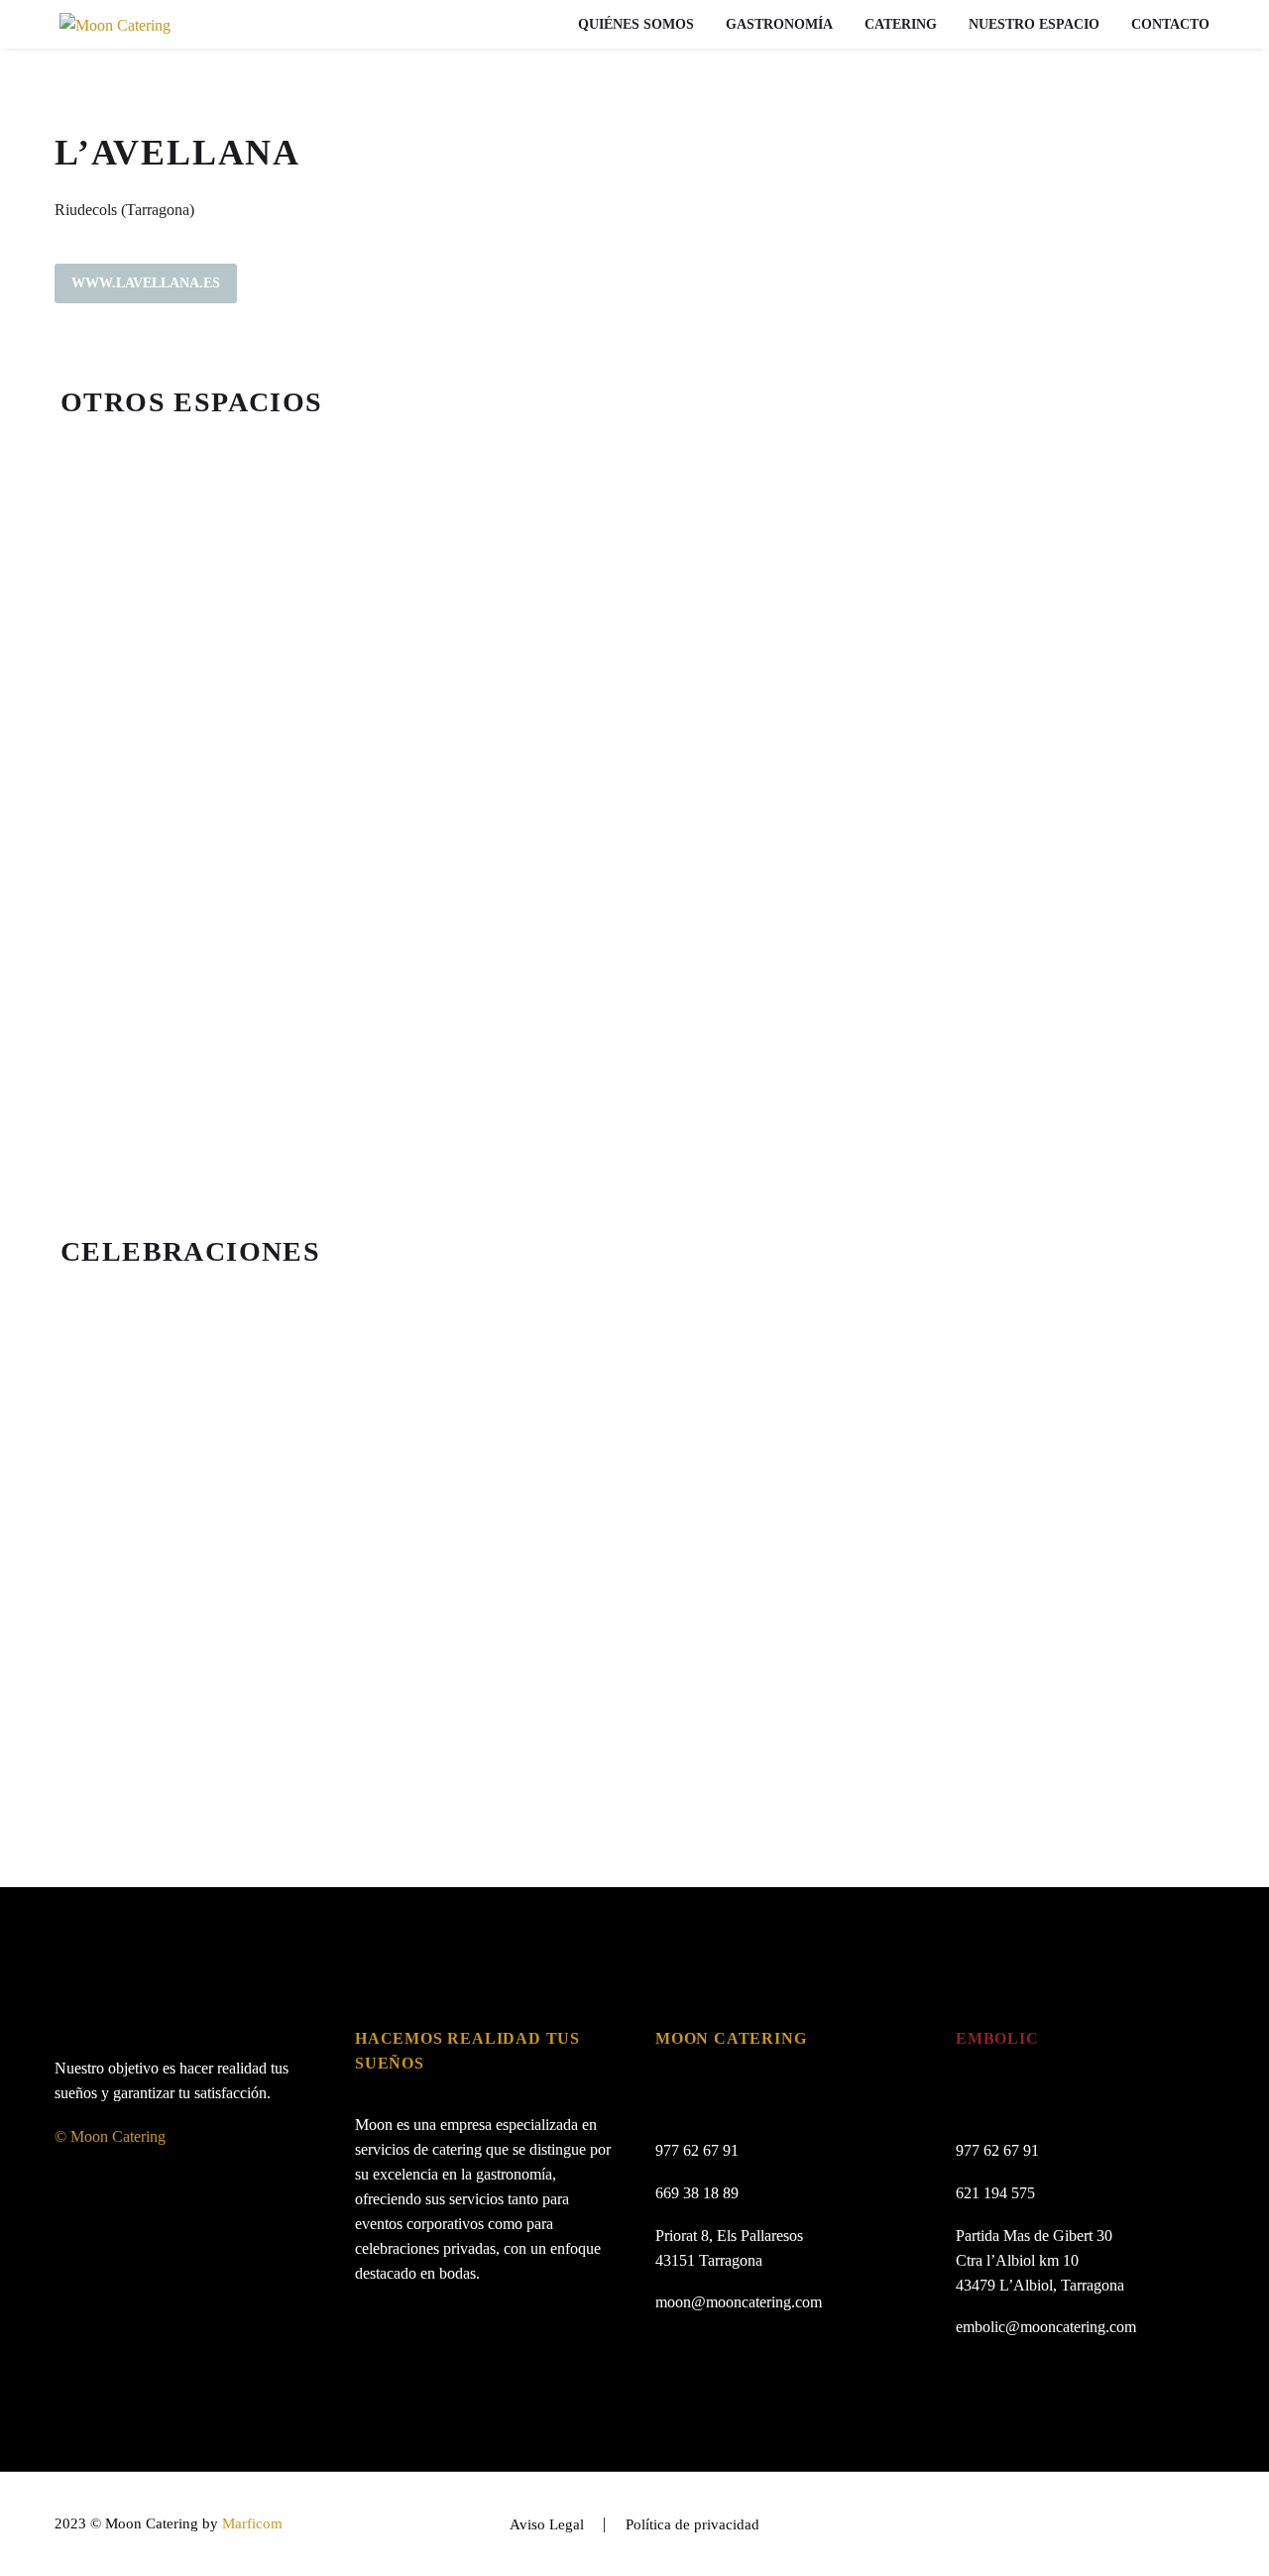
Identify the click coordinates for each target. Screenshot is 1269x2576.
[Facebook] (1157, 2525)
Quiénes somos (636, 24)
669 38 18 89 (697, 2193)
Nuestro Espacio (1034, 24)
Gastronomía (779, 24)
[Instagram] (1209, 2525)
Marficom (252, 2523)
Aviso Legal (547, 2525)
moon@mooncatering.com (739, 2302)
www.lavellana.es (146, 283)
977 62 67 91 (697, 2150)
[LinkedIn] (1183, 2525)
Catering (901, 24)
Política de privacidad (692, 2525)
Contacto (1170, 24)
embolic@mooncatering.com (1046, 2327)
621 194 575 (995, 2193)
